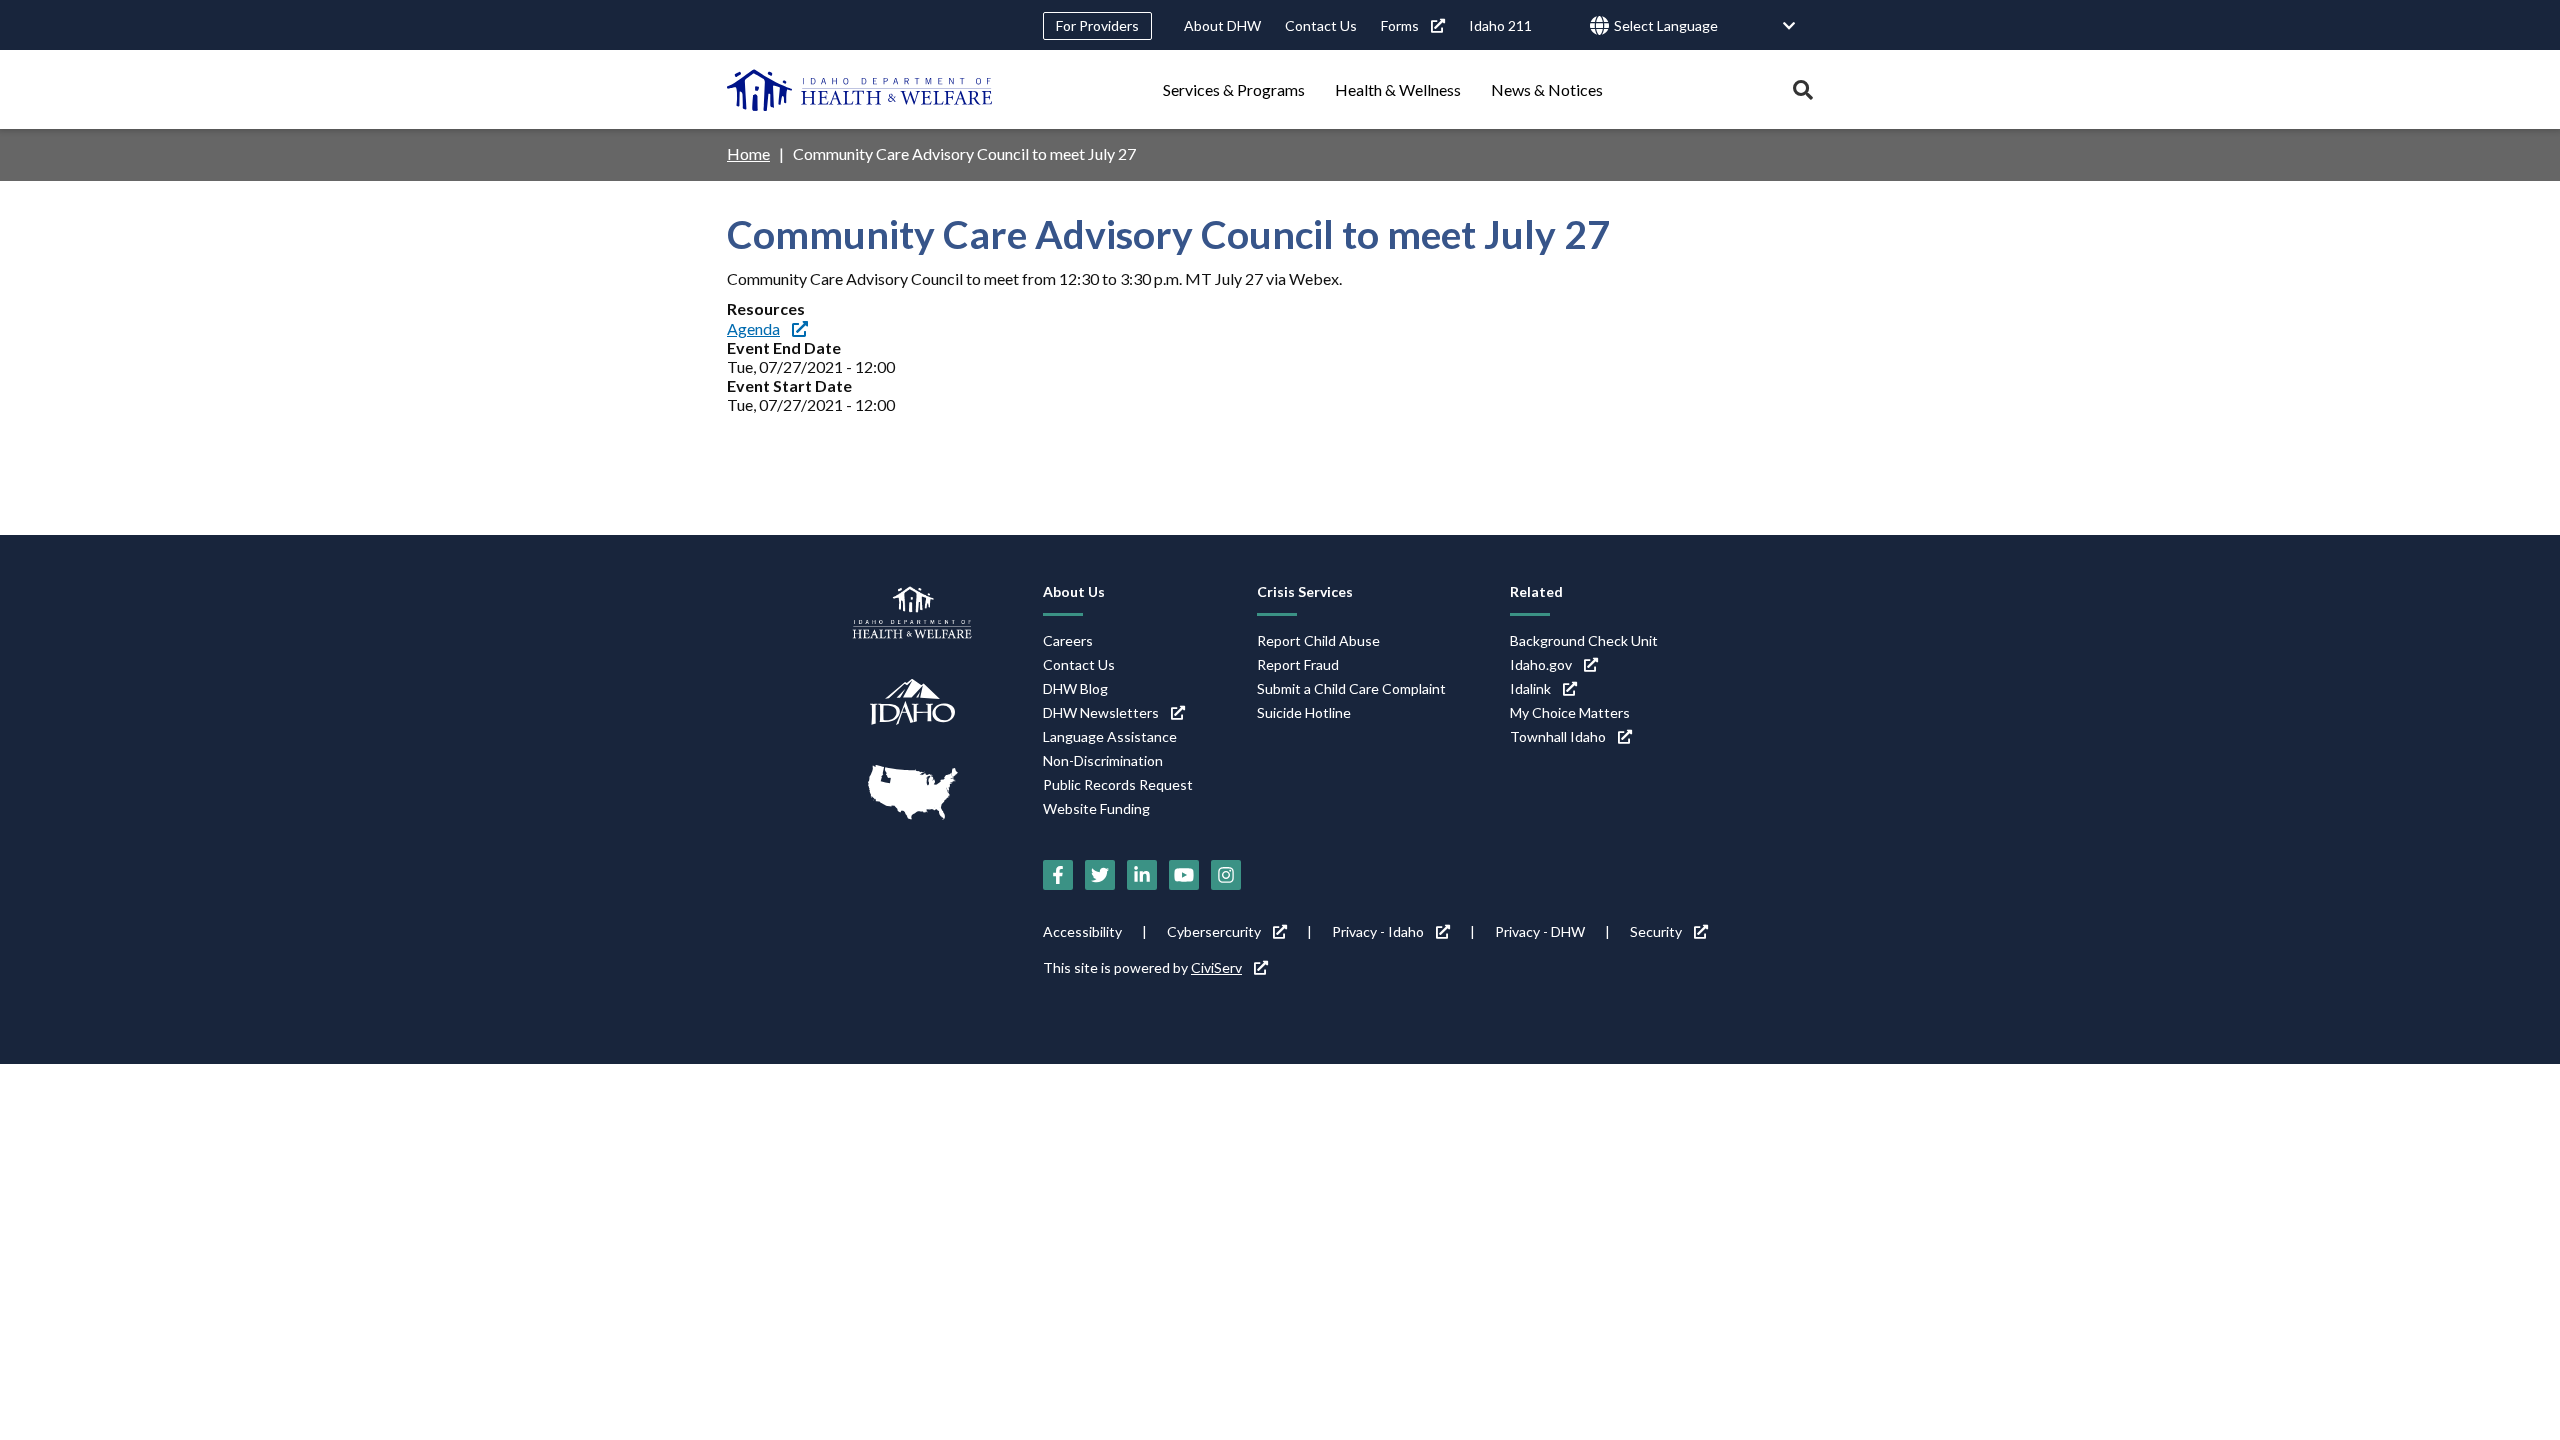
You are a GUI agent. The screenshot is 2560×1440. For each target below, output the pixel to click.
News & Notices (1547, 89)
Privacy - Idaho (1378, 931)
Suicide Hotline (1304, 712)
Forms (1400, 25)
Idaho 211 (1500, 25)
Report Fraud (1298, 664)
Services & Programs (1234, 89)
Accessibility (1082, 931)
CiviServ (1216, 967)
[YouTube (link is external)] (1184, 875)
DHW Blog (1075, 688)
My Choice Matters (1570, 712)
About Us (1074, 591)
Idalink (1530, 688)
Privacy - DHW (1540, 931)
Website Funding (1096, 808)
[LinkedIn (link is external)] (1142, 875)
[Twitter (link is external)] (1100, 875)
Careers (1068, 640)
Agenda (753, 328)
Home (748, 153)
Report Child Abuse (1318, 640)
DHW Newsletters (1101, 712)
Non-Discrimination (1103, 760)
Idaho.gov (1541, 664)
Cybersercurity (1214, 931)
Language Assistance (1110, 736)
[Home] (860, 90)
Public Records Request (1118, 784)
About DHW (1222, 25)
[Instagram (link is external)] (1226, 875)
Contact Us (1321, 25)
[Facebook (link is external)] (1058, 875)
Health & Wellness (1398, 89)
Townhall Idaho (1558, 736)
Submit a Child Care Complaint (1351, 688)
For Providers (1097, 25)
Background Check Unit (1584, 640)
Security (1656, 931)
